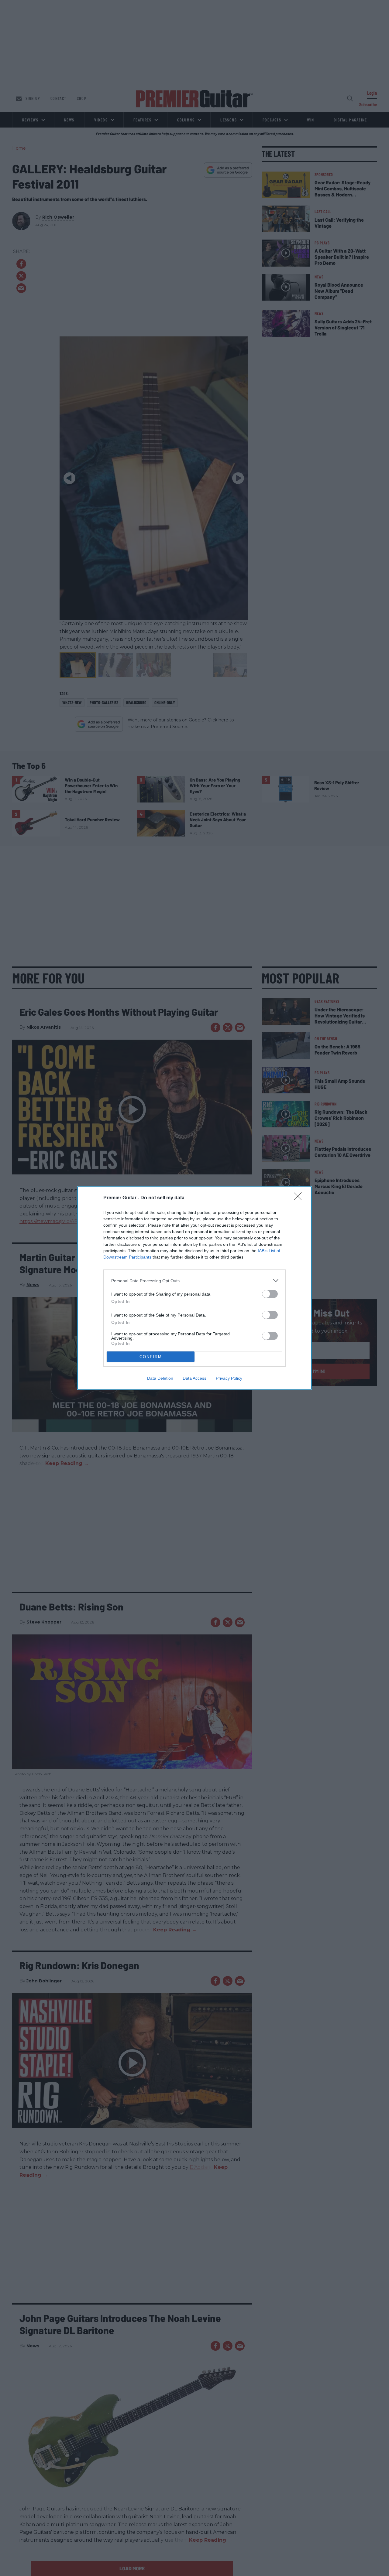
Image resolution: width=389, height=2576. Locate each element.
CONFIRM (151, 1357)
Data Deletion (160, 1378)
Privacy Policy (229, 1378)
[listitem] (194, 1281)
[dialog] (194, 1288)
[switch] (270, 1294)
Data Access (194, 1378)
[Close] (300, 1198)
